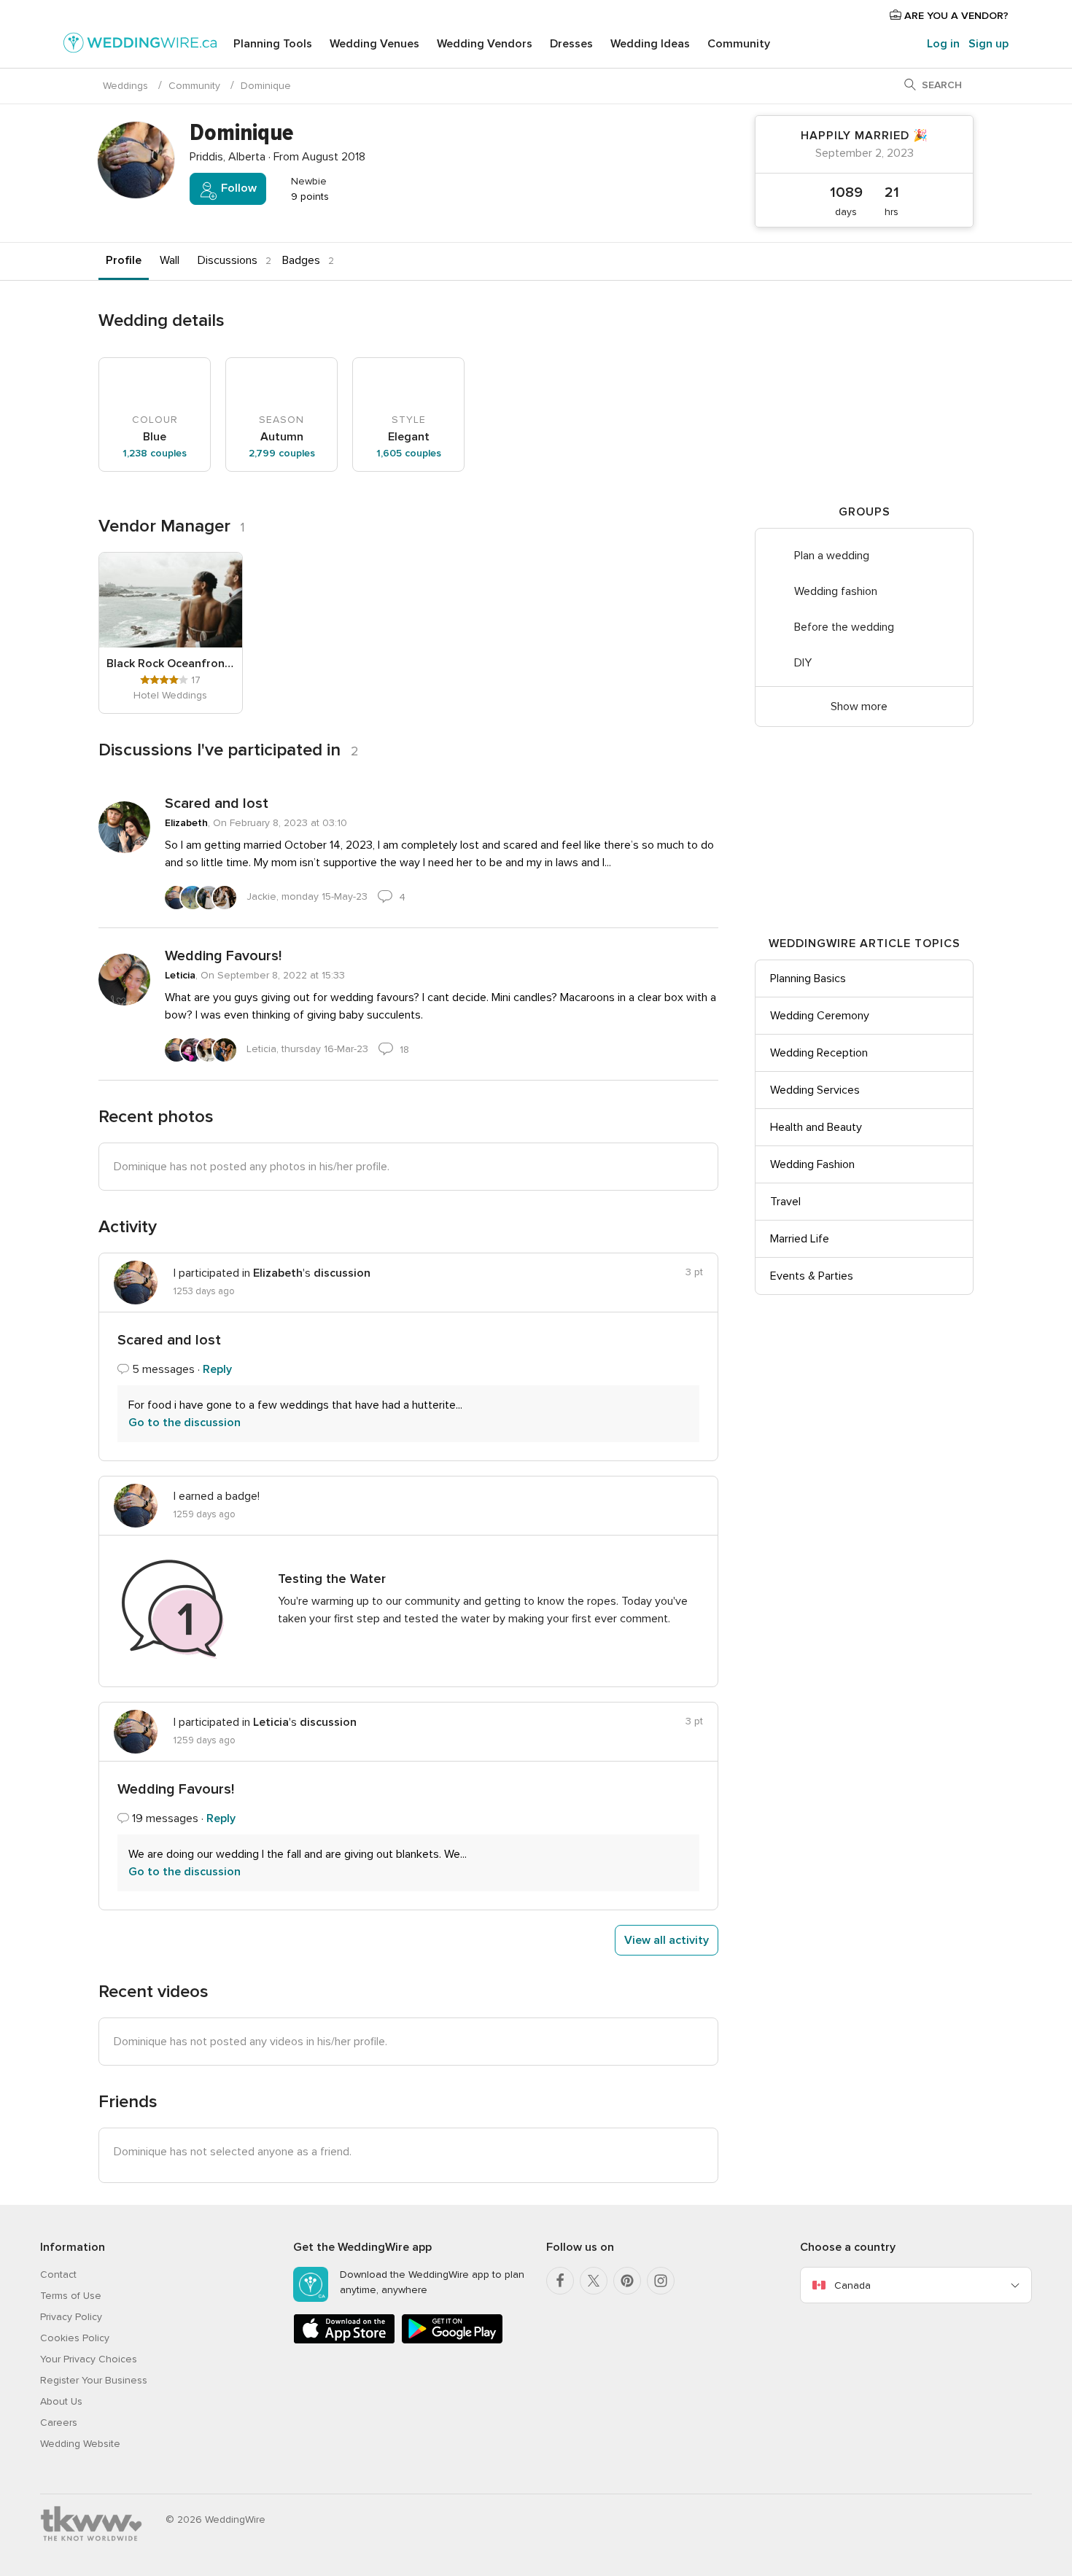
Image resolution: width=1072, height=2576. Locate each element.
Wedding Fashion (812, 1164)
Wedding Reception (819, 1053)
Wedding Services (815, 1090)
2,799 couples (282, 453)
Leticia (180, 975)
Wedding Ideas (650, 44)
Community (739, 44)
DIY (803, 663)
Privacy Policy (71, 2317)
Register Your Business (94, 2380)
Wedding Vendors (485, 44)
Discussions (228, 260)
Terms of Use (71, 2296)
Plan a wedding (832, 556)
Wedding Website (80, 2444)
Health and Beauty (816, 1127)
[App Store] (344, 2341)
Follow (237, 188)
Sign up (989, 44)
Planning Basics (808, 978)
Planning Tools (273, 44)
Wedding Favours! (223, 956)
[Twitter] (594, 2281)
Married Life (800, 1239)
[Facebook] (560, 2281)
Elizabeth (186, 823)
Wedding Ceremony (820, 1016)
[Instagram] (661, 2281)
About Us (61, 2401)
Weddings (125, 86)
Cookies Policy (75, 2338)
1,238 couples (155, 453)
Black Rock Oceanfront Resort (171, 664)
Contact (58, 2275)
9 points (308, 196)
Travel (785, 1202)
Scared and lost (217, 803)
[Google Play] (452, 2341)
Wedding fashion (836, 591)
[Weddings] (140, 45)
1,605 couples (409, 453)
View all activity (667, 1940)
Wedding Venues (374, 44)
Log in (943, 44)
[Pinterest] (627, 2281)
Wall (170, 260)
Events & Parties (812, 1276)
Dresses (571, 44)
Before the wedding (844, 627)
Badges (301, 260)
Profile (124, 260)
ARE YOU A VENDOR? (955, 16)
